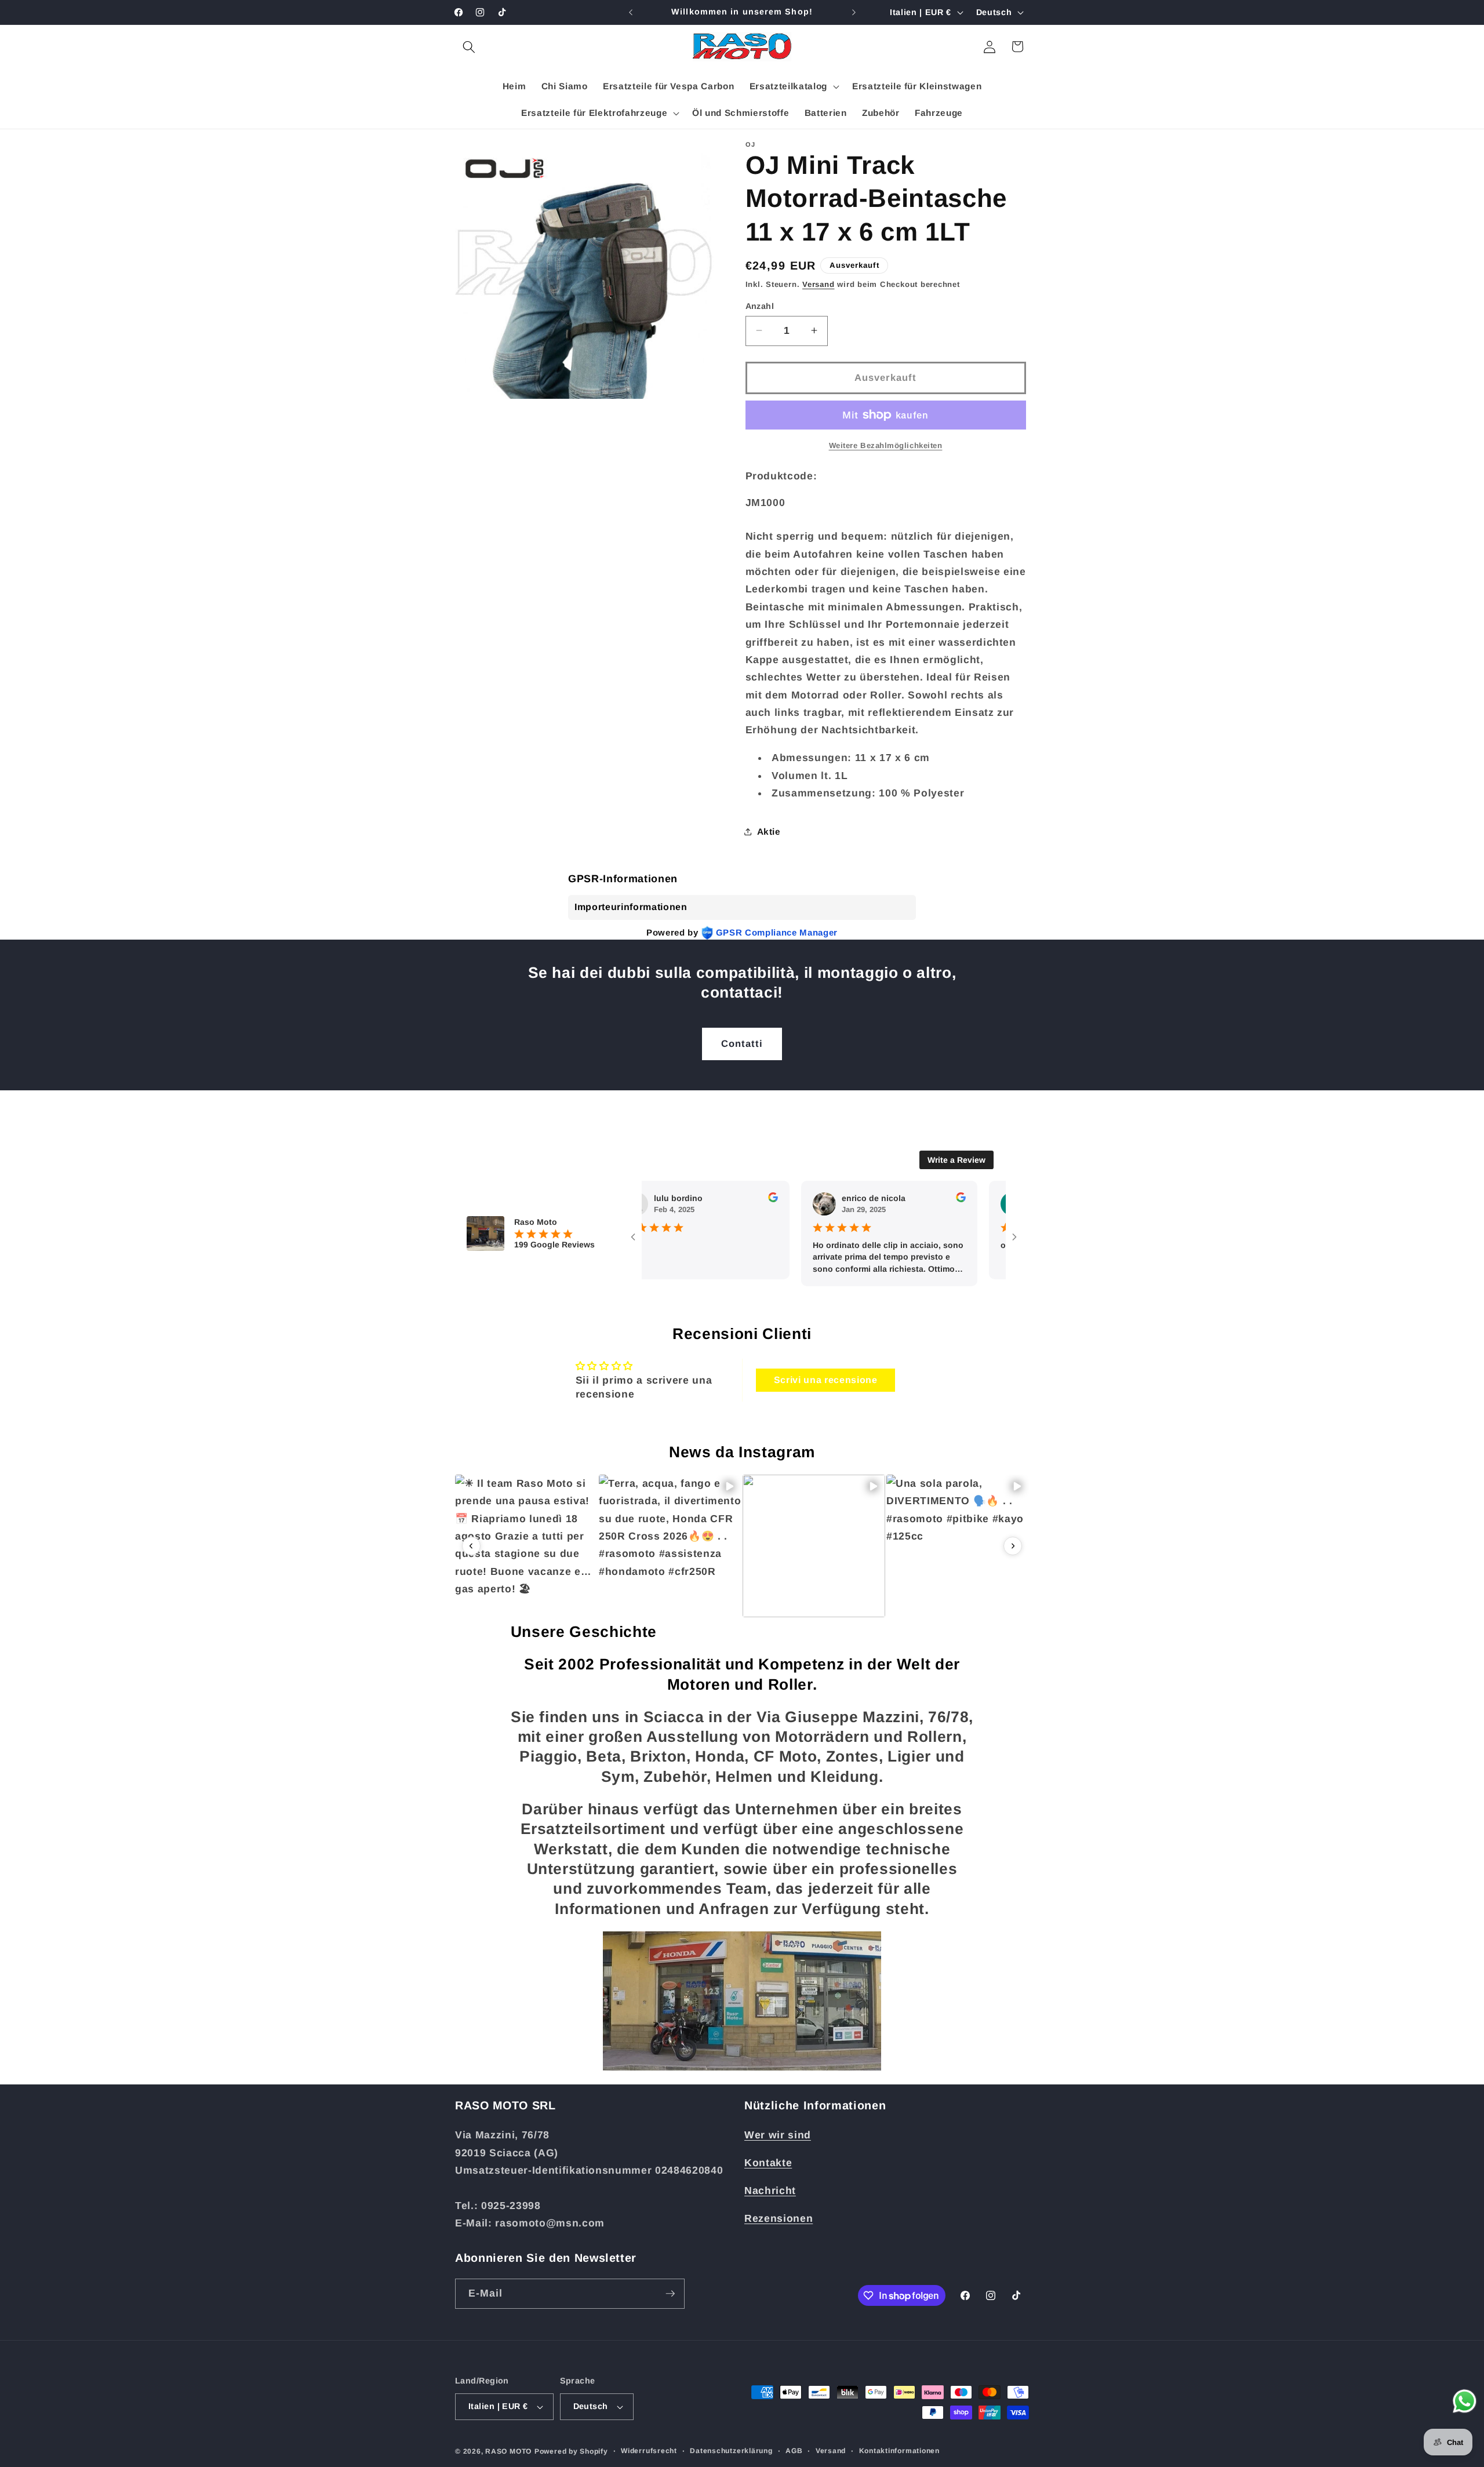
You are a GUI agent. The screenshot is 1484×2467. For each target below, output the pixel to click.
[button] (469, 46)
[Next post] (1013, 1546)
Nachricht (770, 2191)
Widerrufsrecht (649, 2451)
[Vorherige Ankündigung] (631, 12)
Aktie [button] (769, 831)
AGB (794, 2451)
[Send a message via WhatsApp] (1465, 2401)
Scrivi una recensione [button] (826, 1380)
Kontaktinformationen (899, 2451)
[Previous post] (471, 1546)
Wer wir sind (778, 2135)
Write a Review (956, 1160)
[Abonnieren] (670, 2294)
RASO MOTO (508, 2451)
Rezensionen (779, 2218)
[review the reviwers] (722, 1199)
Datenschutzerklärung (731, 2451)
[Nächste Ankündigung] (854, 12)
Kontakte (768, 2163)
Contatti (742, 1043)
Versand (818, 284)
